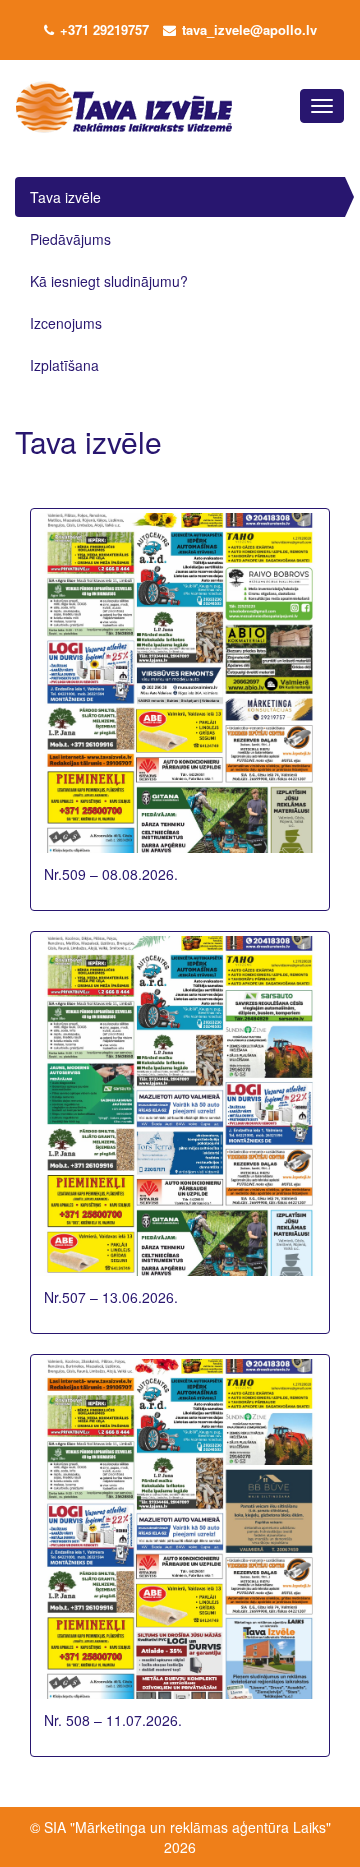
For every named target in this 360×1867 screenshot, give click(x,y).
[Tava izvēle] (116, 106)
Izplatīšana (64, 365)
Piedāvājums (70, 239)
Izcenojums (66, 323)
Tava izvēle (65, 197)
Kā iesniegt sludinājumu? (109, 281)
